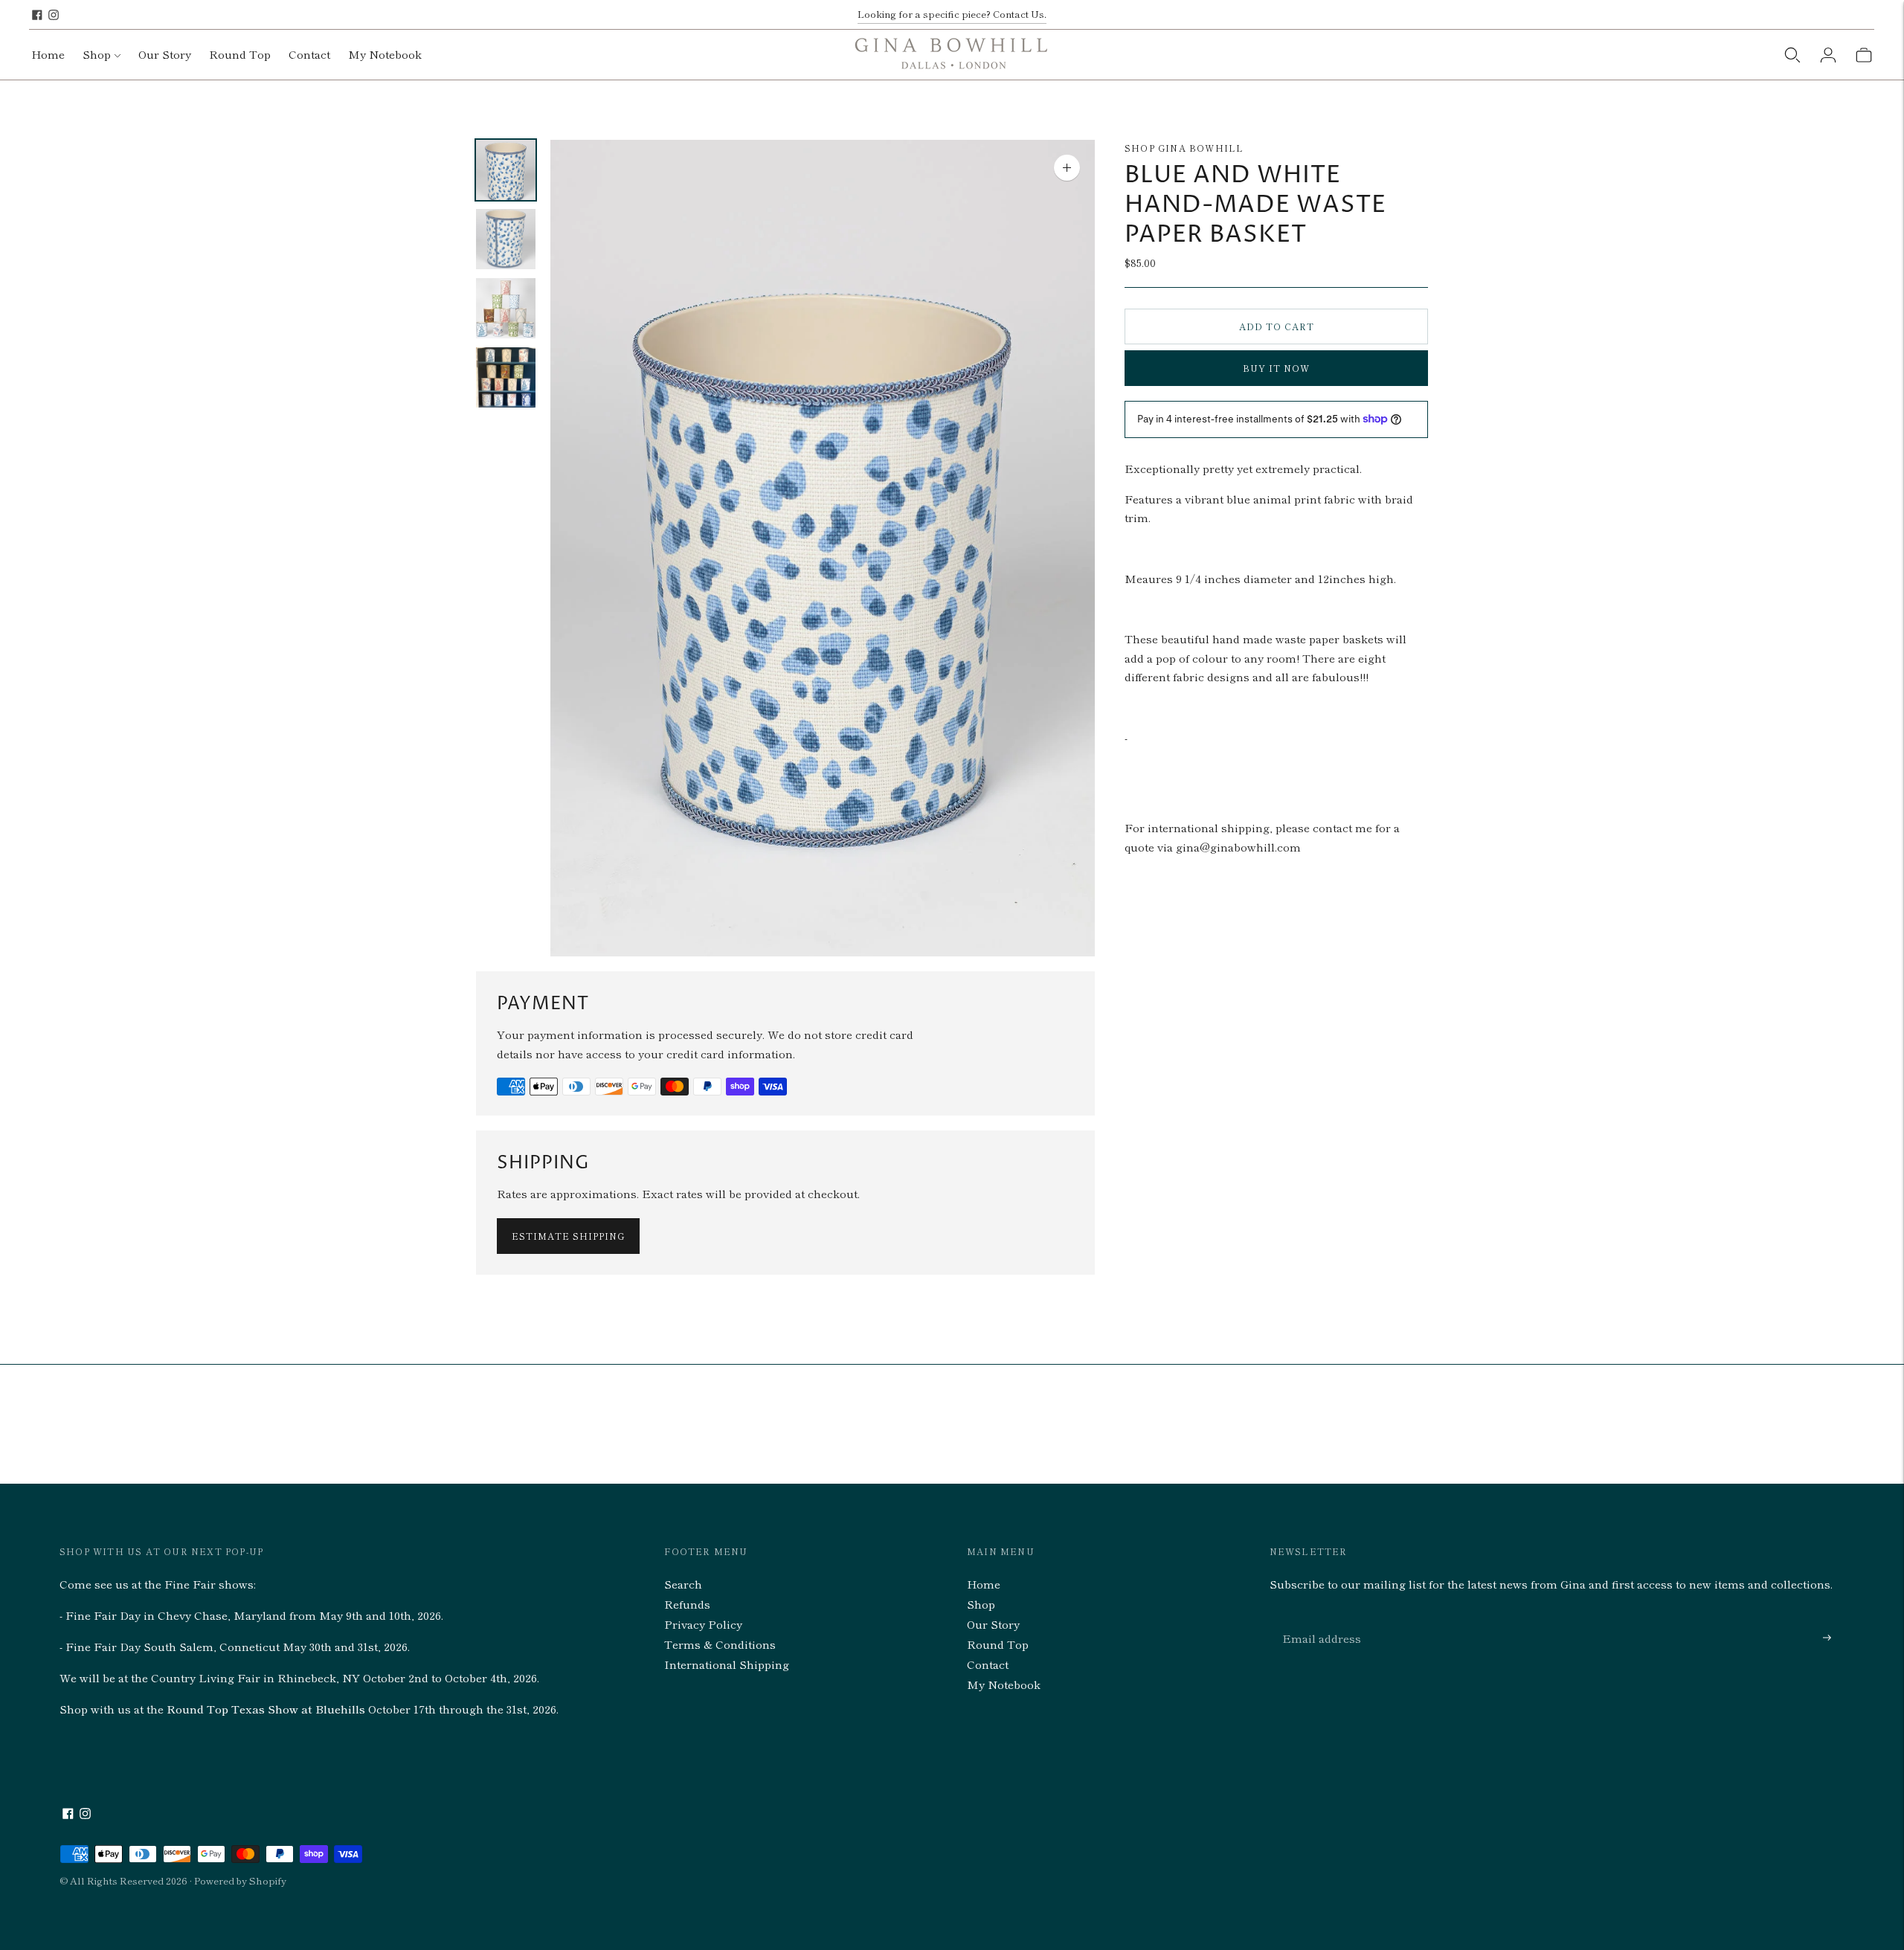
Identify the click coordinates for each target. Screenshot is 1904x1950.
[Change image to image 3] (506, 308)
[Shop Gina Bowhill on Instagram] (54, 15)
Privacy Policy (703, 1624)
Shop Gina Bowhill (1184, 148)
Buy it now (1276, 368)
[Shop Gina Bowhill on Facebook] (37, 15)
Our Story (165, 54)
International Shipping (727, 1664)
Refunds (687, 1604)
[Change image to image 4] (506, 377)
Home (48, 54)
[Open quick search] (1792, 55)
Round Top (240, 54)
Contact (309, 54)
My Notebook (385, 54)
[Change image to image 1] (506, 170)
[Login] (1828, 55)
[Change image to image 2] (506, 239)
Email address (1318, 1620)
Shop (97, 54)
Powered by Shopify (240, 1880)
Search (683, 1584)
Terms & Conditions (720, 1644)
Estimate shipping (568, 1236)
